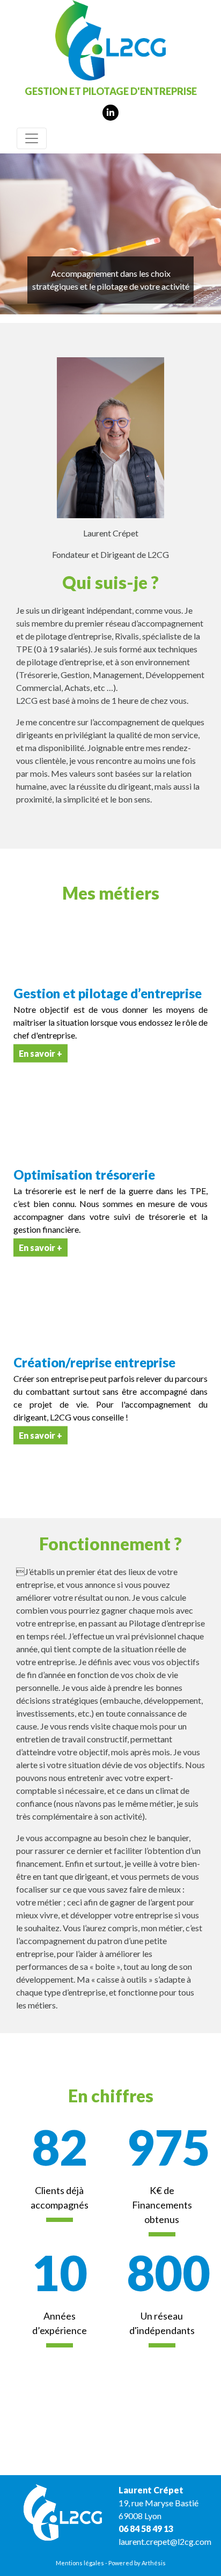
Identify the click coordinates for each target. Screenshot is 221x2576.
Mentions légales (80, 2563)
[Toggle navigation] (32, 138)
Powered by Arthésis (137, 2563)
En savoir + (40, 1053)
